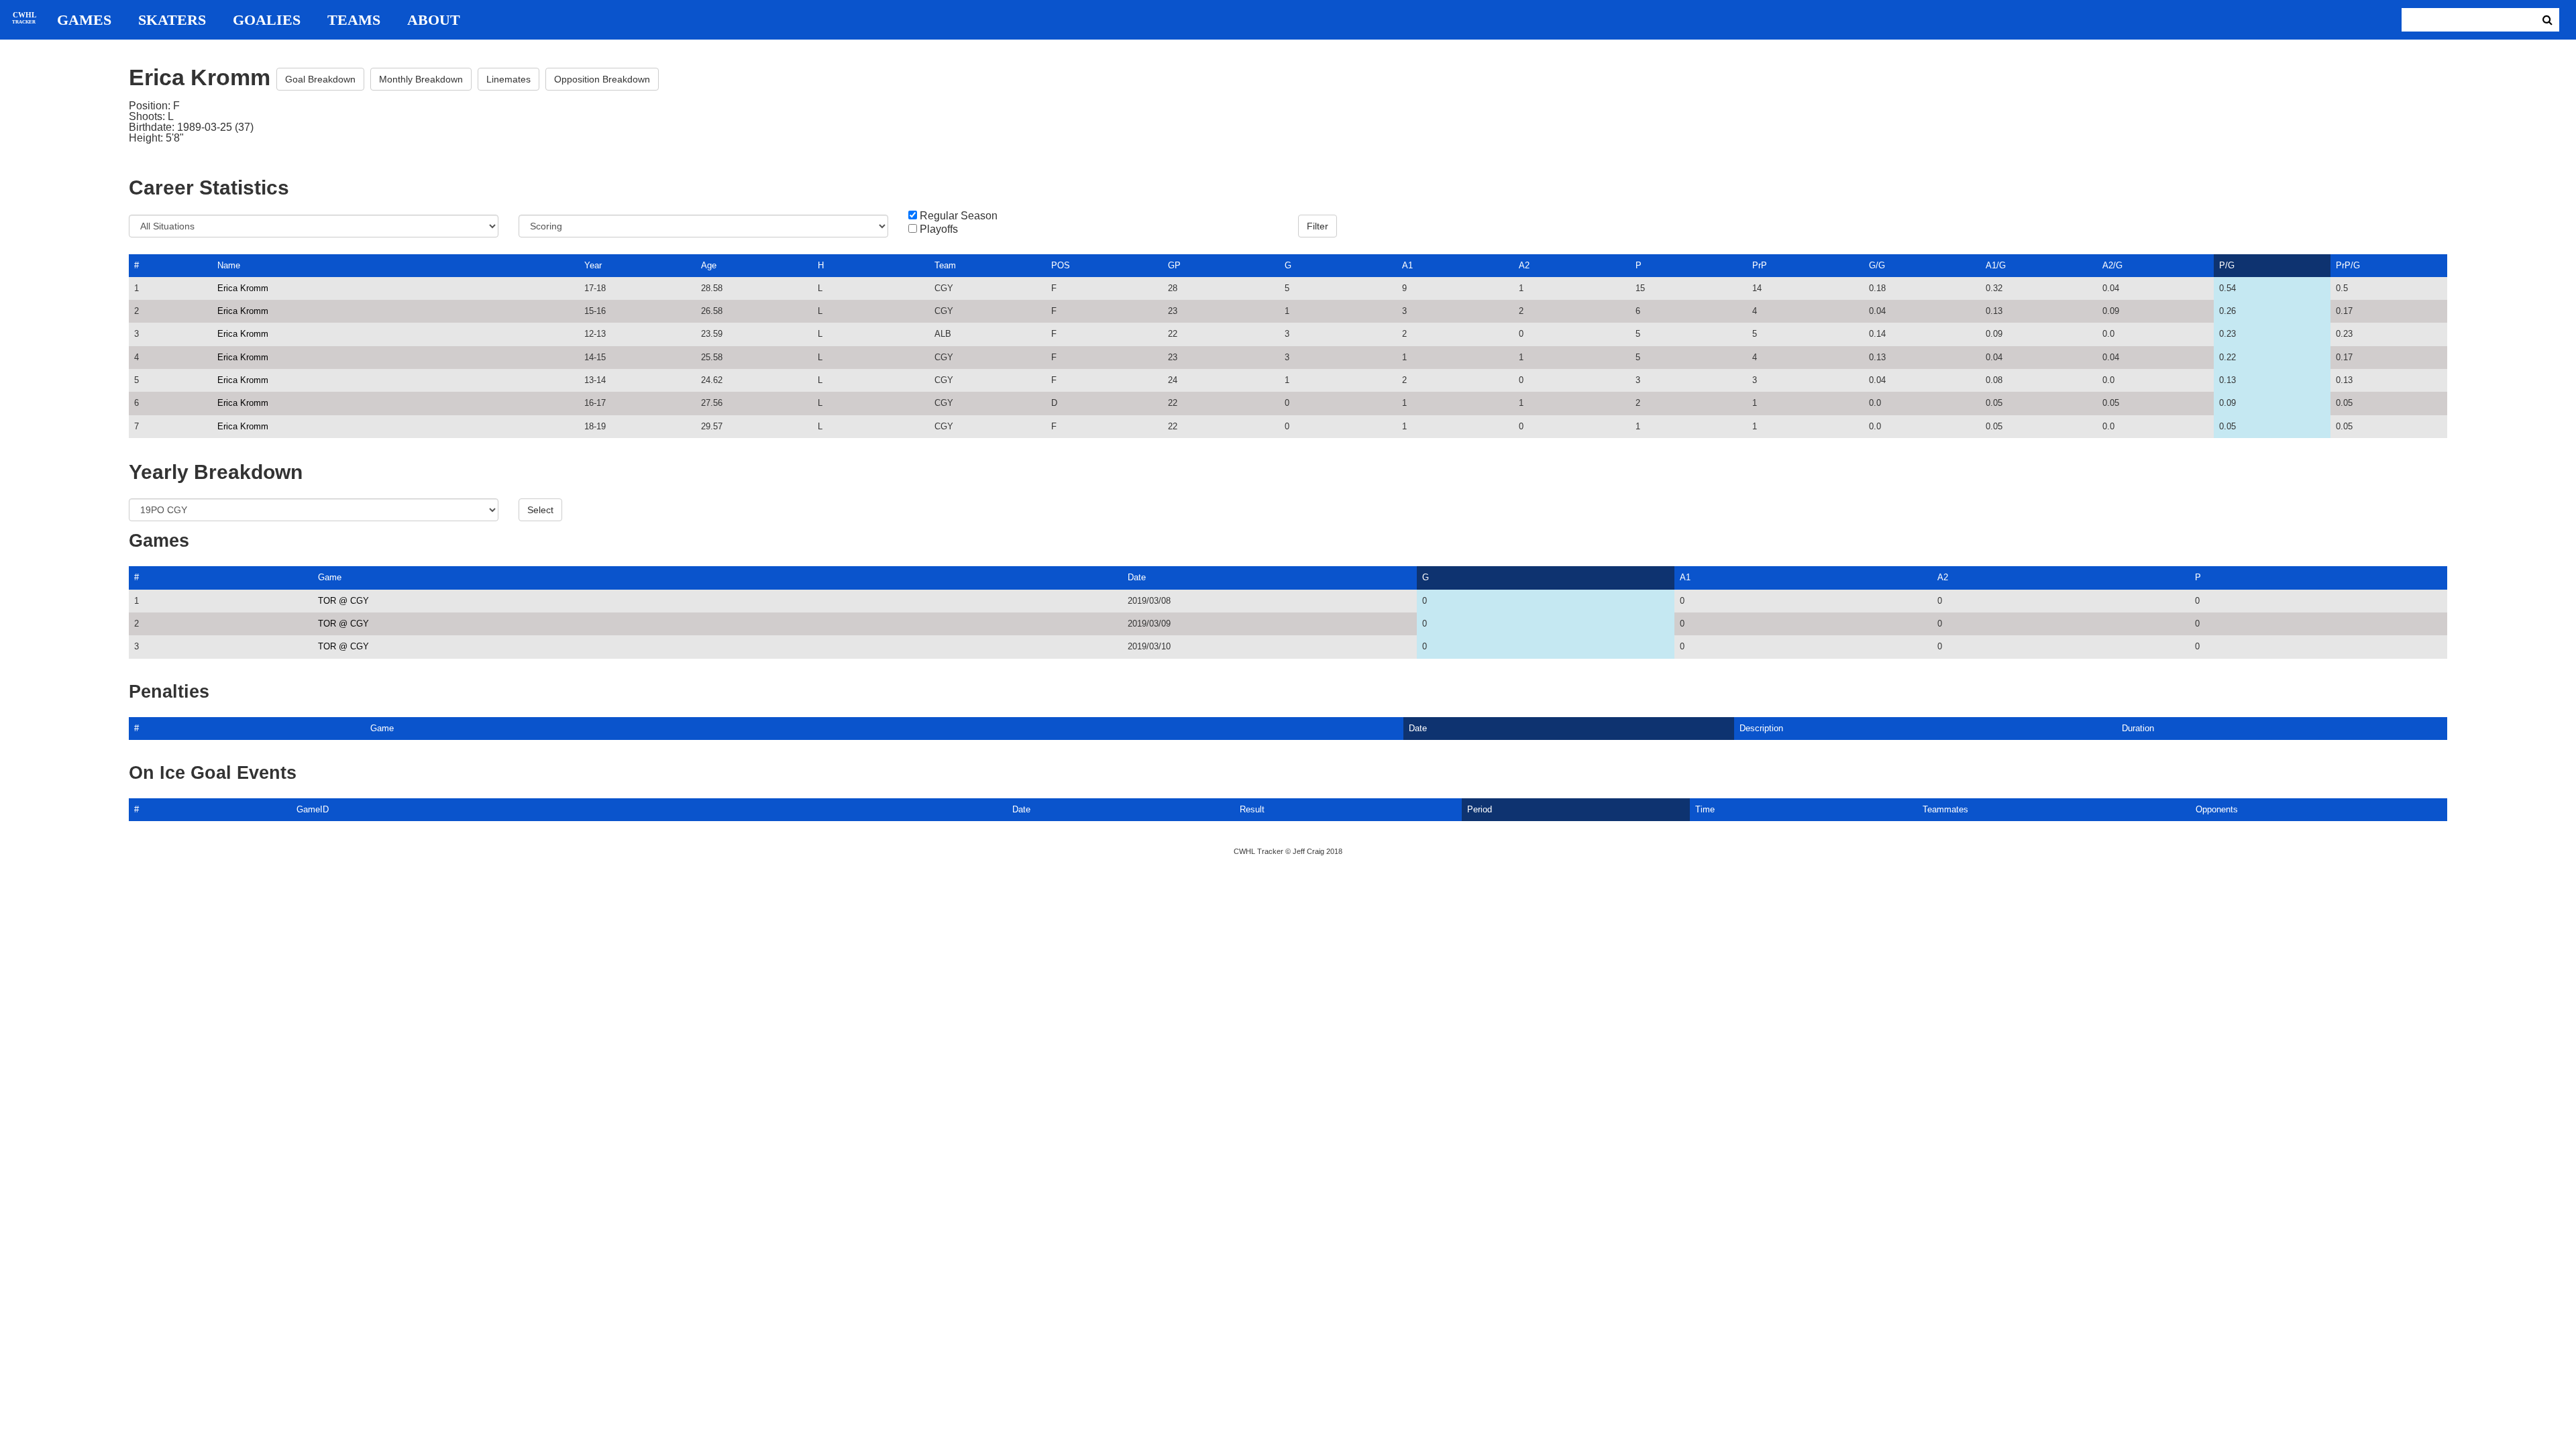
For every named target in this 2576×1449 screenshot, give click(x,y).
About (434, 20)
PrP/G (2348, 265)
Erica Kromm (243, 288)
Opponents (2217, 809)
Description (1761, 728)
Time (1705, 809)
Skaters (172, 20)
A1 (1407, 265)
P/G (2227, 265)
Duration (2138, 728)
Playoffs (939, 229)
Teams (354, 20)
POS (1061, 265)
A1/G (1996, 265)
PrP (1760, 265)
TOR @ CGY (343, 601)
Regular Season (959, 216)
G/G (1877, 265)
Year (593, 265)
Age (709, 265)
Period (1480, 809)
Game (330, 577)
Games (84, 20)
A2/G (2112, 265)
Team (945, 265)
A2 (1524, 265)
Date (1137, 577)
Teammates (1945, 809)
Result (1252, 809)
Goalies (267, 20)
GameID (313, 809)
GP (1174, 265)
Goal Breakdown (320, 79)
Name (229, 265)
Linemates (508, 79)
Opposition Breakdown (602, 79)
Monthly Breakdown (421, 79)
